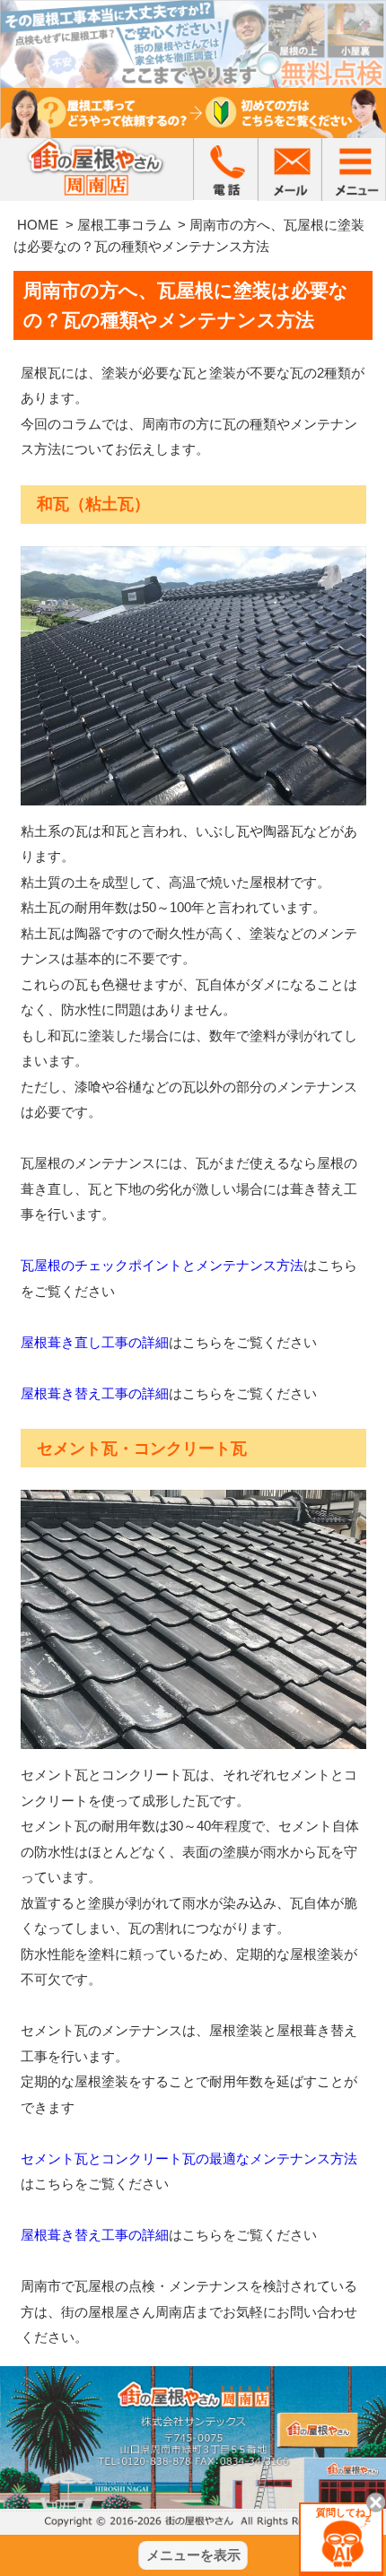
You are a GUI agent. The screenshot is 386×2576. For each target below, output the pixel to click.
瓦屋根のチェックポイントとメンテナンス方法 (162, 1265)
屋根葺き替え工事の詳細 (95, 1393)
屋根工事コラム (124, 225)
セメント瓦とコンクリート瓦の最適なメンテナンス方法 (189, 2158)
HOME (38, 225)
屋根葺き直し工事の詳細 (95, 1342)
